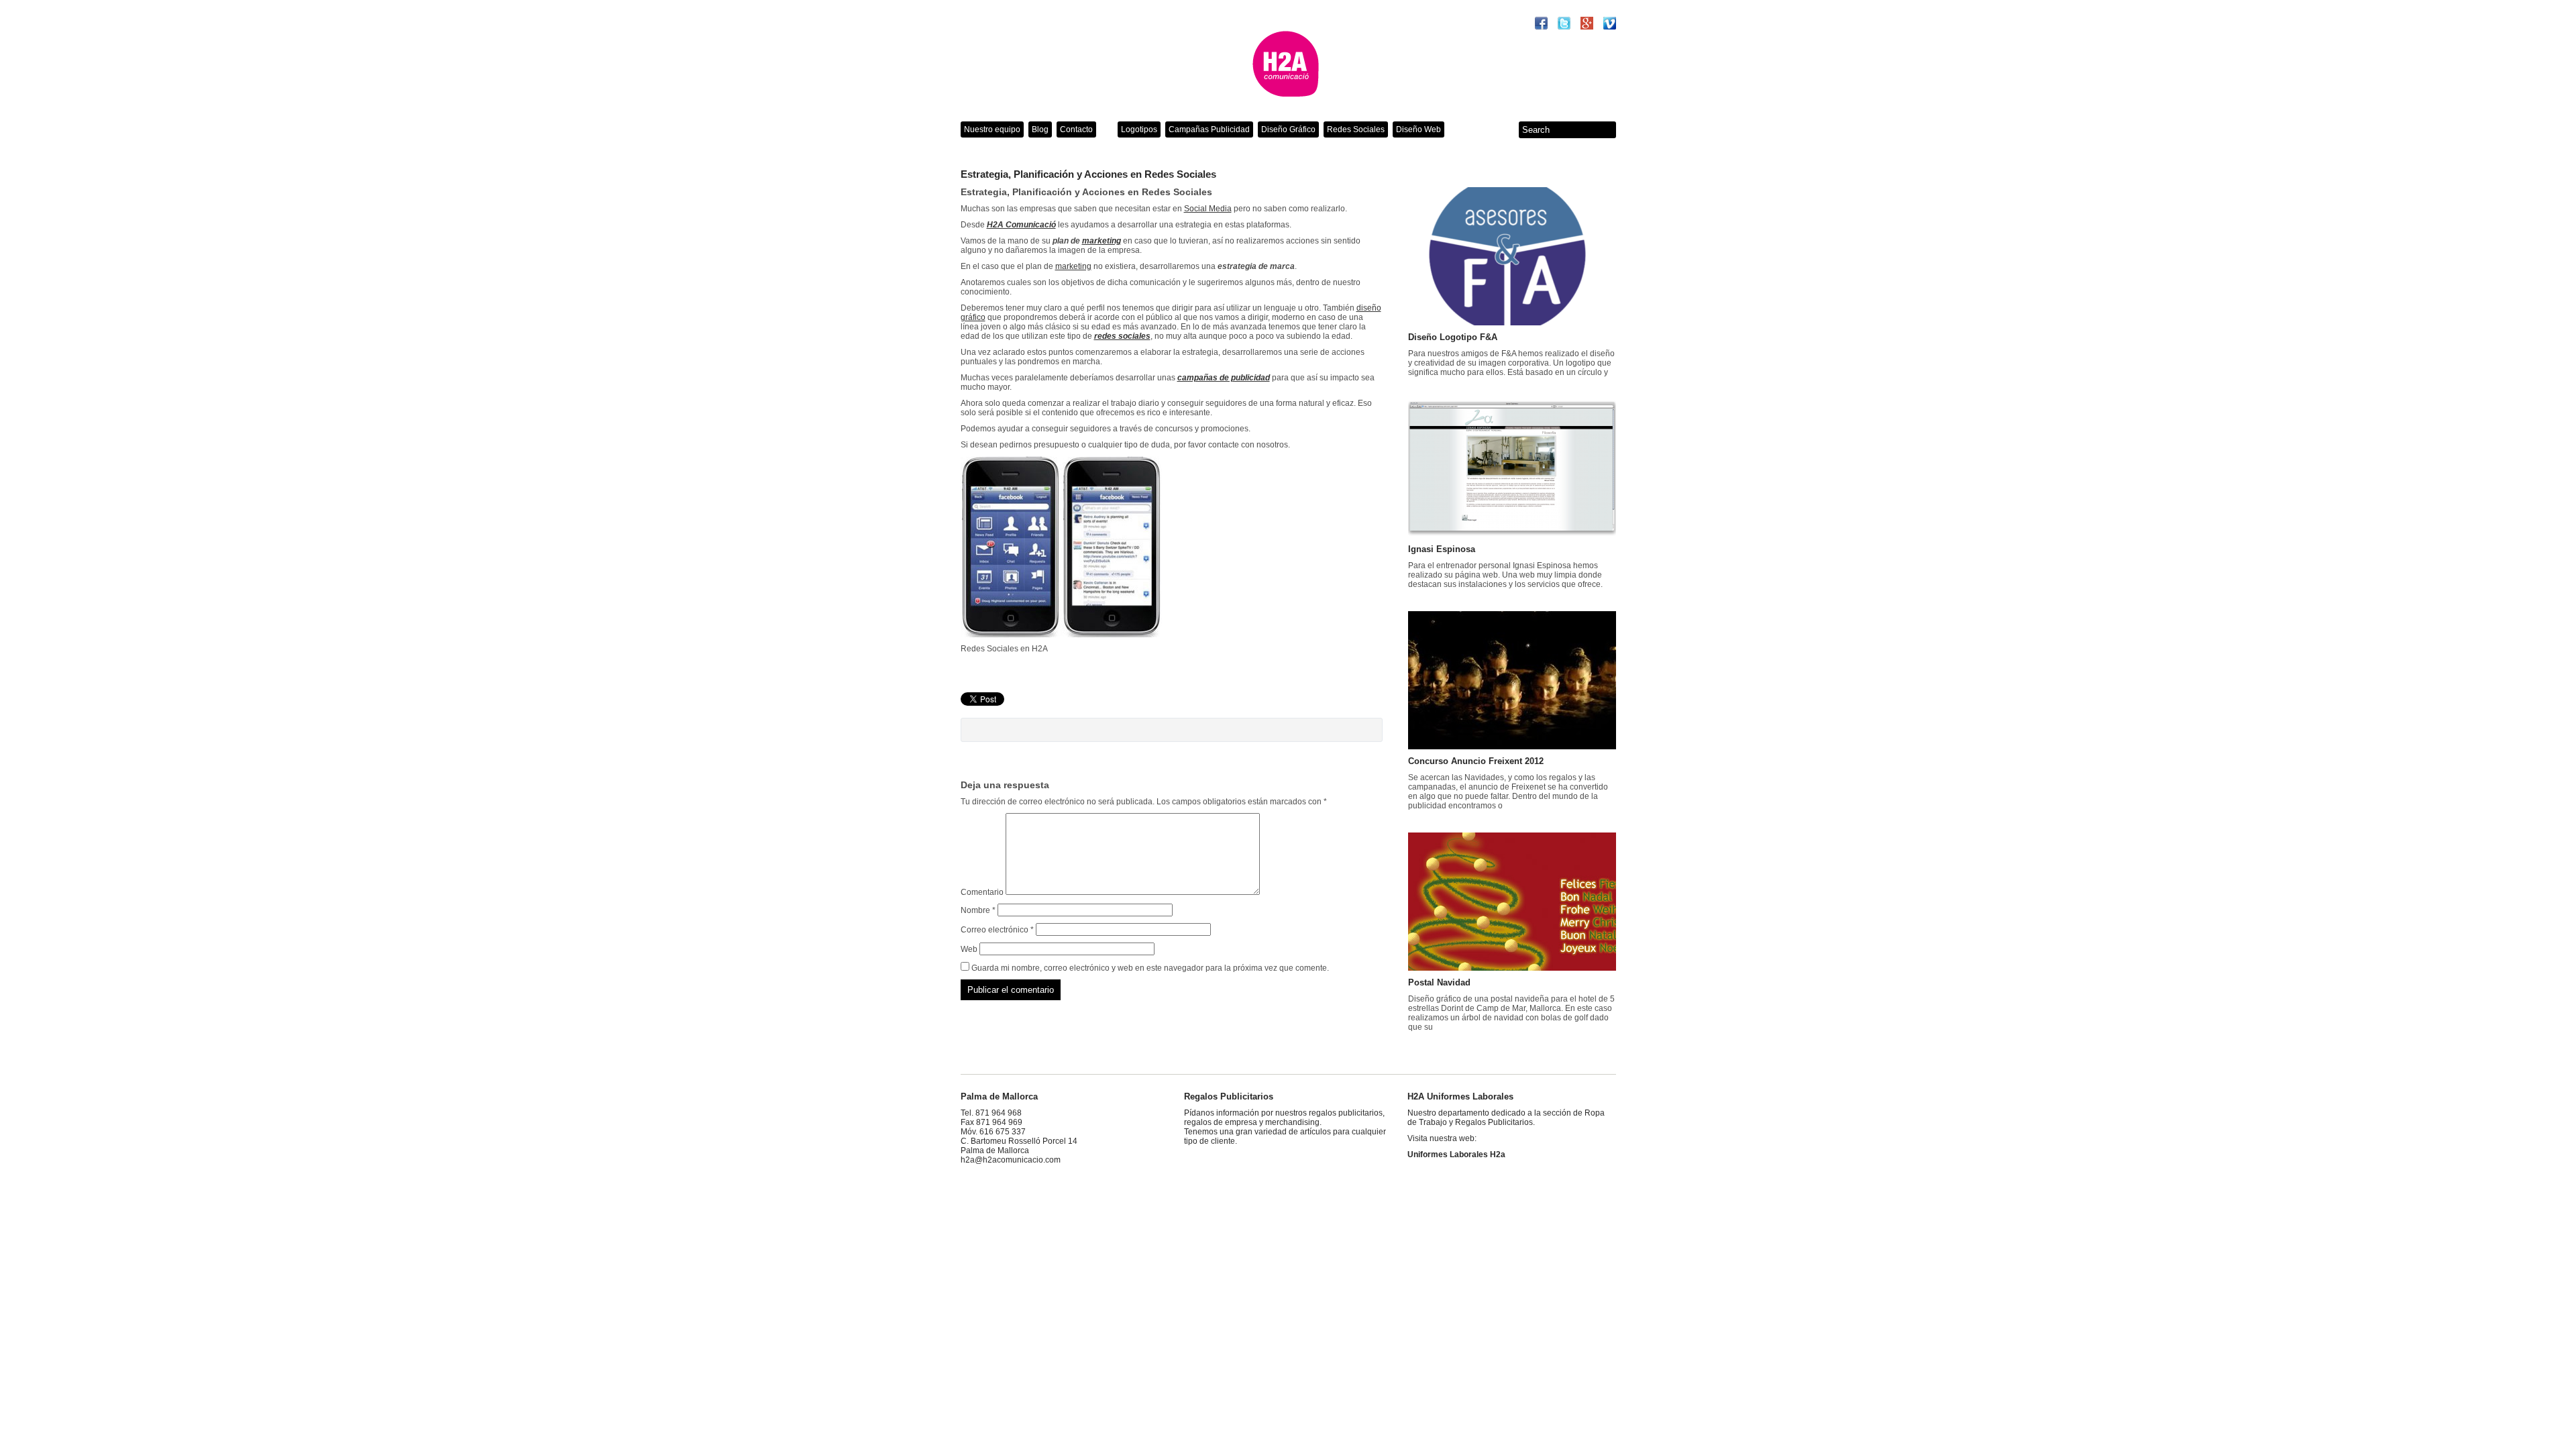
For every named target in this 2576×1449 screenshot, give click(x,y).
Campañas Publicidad (1209, 129)
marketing (1102, 241)
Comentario (982, 892)
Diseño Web (1418, 129)
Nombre (978, 910)
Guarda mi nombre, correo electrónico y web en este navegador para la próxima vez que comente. (1150, 968)
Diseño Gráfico (1288, 129)
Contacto (1076, 129)
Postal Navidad (1439, 982)
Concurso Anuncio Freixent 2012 (1476, 761)
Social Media (1208, 209)
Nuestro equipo (992, 129)
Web (969, 949)
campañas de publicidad (1224, 378)
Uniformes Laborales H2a (1456, 1155)
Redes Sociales (1356, 129)
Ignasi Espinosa (1442, 549)
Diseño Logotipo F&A (1453, 337)
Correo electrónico (997, 930)
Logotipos (1139, 129)
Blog (1040, 129)
